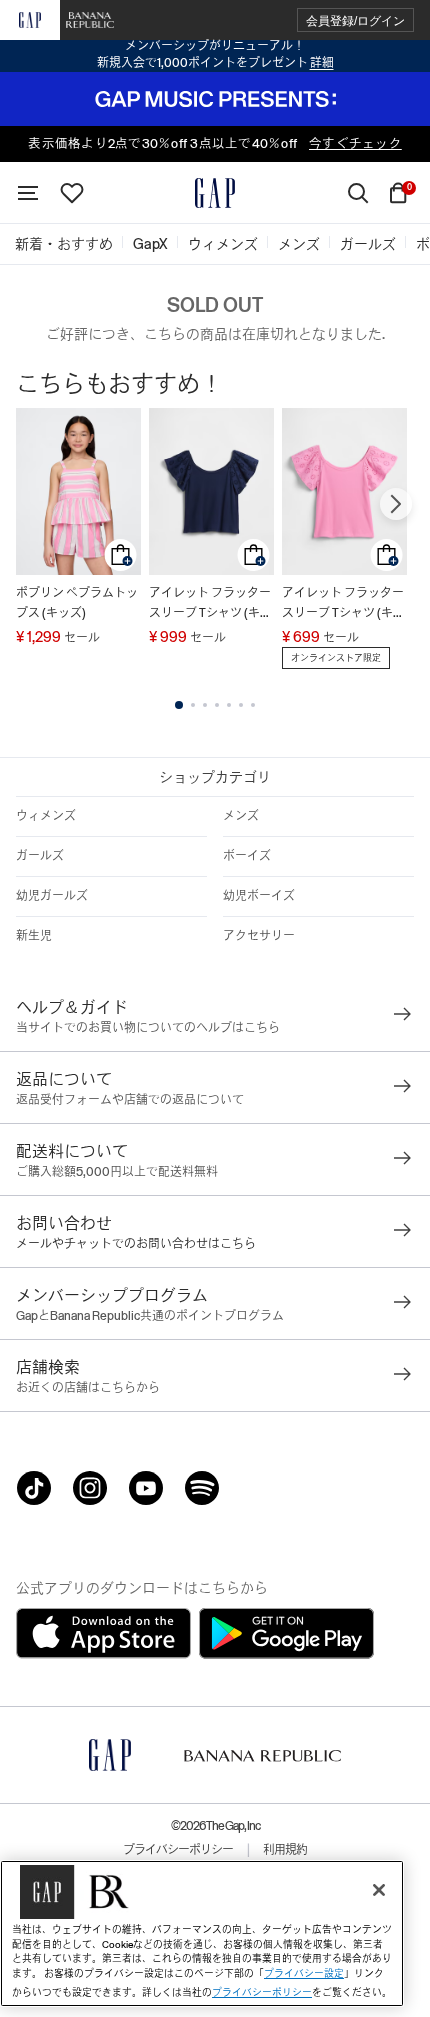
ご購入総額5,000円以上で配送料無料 (117, 1172)
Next (396, 504)
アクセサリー (259, 936)
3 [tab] (205, 705)
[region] (202, 1933)
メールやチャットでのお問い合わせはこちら (136, 1244)
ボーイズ (247, 856)
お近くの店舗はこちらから (88, 1388)
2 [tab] (193, 705)
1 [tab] (179, 705)
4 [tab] (217, 705)
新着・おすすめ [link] (64, 244)
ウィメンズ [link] (223, 244)
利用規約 (285, 1850)
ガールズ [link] (368, 244)
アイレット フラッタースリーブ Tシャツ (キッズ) (210, 604)
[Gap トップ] (215, 193)
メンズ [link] (299, 244)
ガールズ (40, 856)
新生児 (34, 936)
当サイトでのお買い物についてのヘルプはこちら (148, 1028)
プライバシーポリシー (178, 1850)
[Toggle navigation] (28, 193)
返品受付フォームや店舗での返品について (130, 1100)
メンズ (241, 816)
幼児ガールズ (52, 896)
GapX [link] (150, 244)
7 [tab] (253, 705)
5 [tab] (229, 705)
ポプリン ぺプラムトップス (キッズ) (77, 603)
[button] (355, 20)
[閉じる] (379, 1890)
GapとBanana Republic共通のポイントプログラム (150, 1316)
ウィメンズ (46, 816)
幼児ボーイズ (259, 896)
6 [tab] (241, 705)
